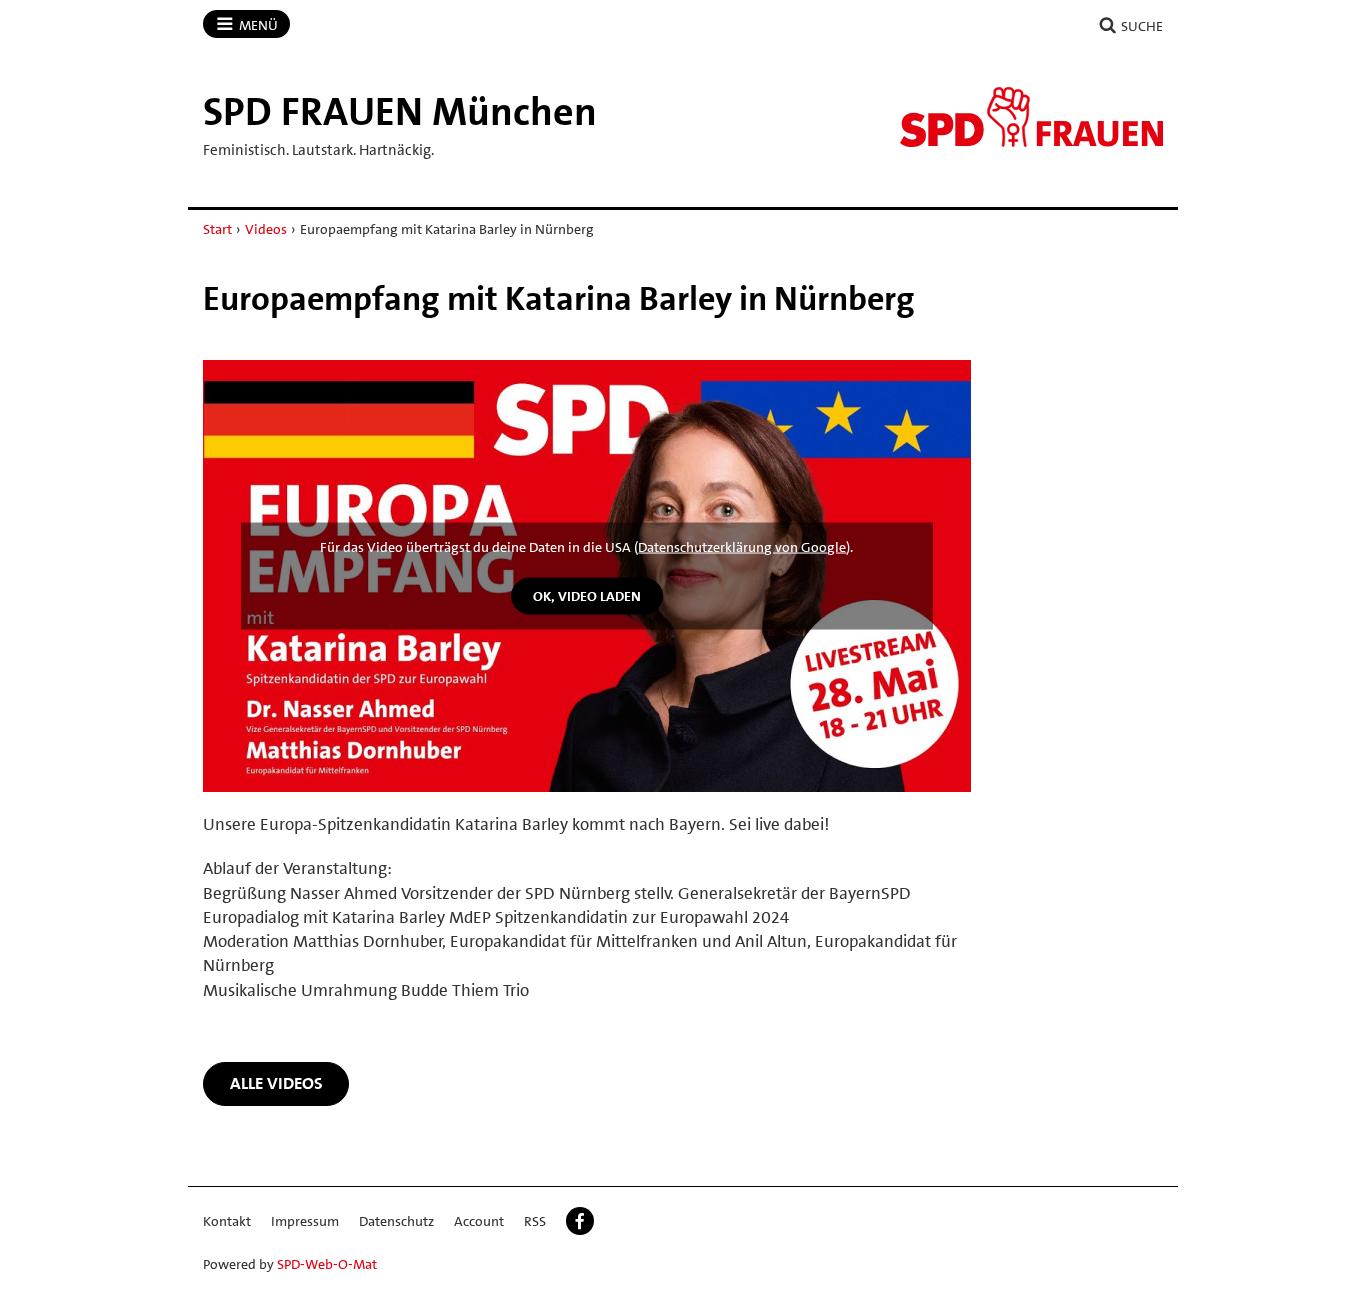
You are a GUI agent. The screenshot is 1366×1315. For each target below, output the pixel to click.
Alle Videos (276, 1083)
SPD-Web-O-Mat (327, 1264)
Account (479, 1221)
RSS (535, 1221)
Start (217, 229)
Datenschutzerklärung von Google (742, 547)
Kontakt (227, 1221)
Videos (266, 229)
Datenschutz (396, 1221)
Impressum (305, 1221)
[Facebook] (580, 1221)
